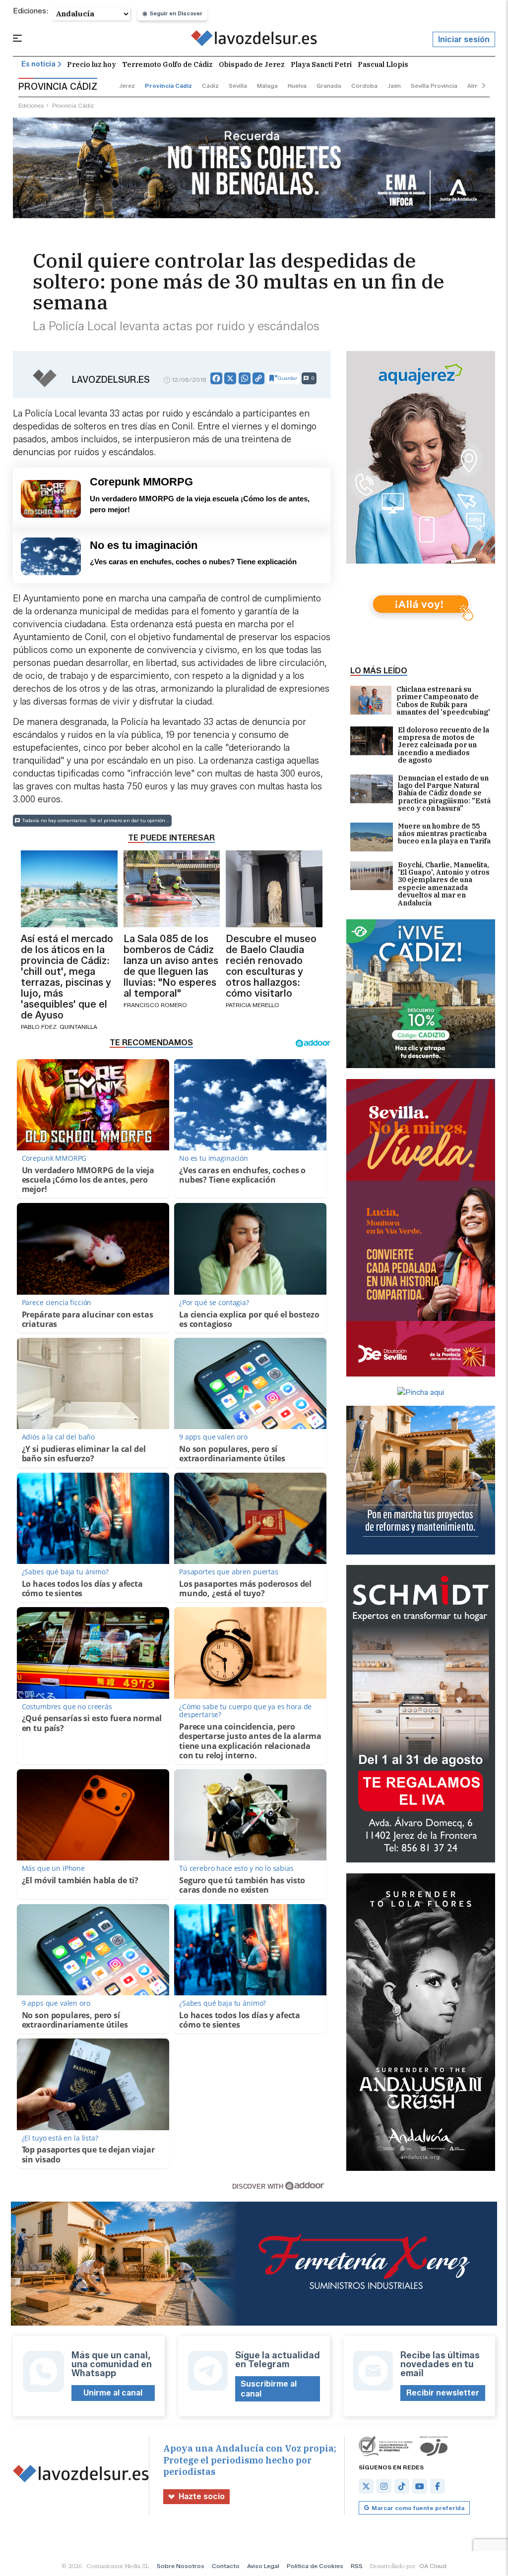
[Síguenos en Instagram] (384, 2486)
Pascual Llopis (383, 64)
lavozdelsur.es (111, 380)
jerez (127, 86)
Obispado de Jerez (252, 64)
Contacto (226, 2566)
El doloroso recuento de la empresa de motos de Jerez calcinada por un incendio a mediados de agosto (444, 746)
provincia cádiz (168, 86)
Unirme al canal (113, 2393)
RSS (357, 2566)
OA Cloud (433, 2566)
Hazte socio (202, 2496)
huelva (297, 86)
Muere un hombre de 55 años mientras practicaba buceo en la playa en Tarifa (444, 834)
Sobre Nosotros (181, 2566)
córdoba (364, 86)
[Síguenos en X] (366, 2486)
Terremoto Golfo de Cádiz (167, 64)
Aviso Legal (263, 2566)
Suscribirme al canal (269, 2389)
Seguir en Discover (176, 13)
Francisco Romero (155, 1005)
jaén (394, 86)
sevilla (238, 86)
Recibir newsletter (443, 2393)
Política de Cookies (315, 2566)
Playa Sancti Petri (321, 64)
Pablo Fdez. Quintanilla (59, 1027)
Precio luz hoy (92, 64)
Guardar (287, 378)
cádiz (210, 86)
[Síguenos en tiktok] (402, 2486)
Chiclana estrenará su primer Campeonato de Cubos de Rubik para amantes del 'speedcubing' (443, 701)
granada (329, 86)
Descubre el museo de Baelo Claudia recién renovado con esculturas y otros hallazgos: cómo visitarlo (271, 966)
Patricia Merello (253, 1005)
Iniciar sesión (464, 39)
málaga (267, 86)
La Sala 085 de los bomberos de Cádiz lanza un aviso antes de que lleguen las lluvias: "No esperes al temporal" (171, 966)
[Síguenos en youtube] (420, 2486)
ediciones (31, 105)
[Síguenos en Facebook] (438, 2486)
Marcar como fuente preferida (418, 2508)
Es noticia (38, 64)
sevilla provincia (434, 86)
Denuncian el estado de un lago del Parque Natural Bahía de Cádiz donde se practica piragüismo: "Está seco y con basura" (444, 794)
